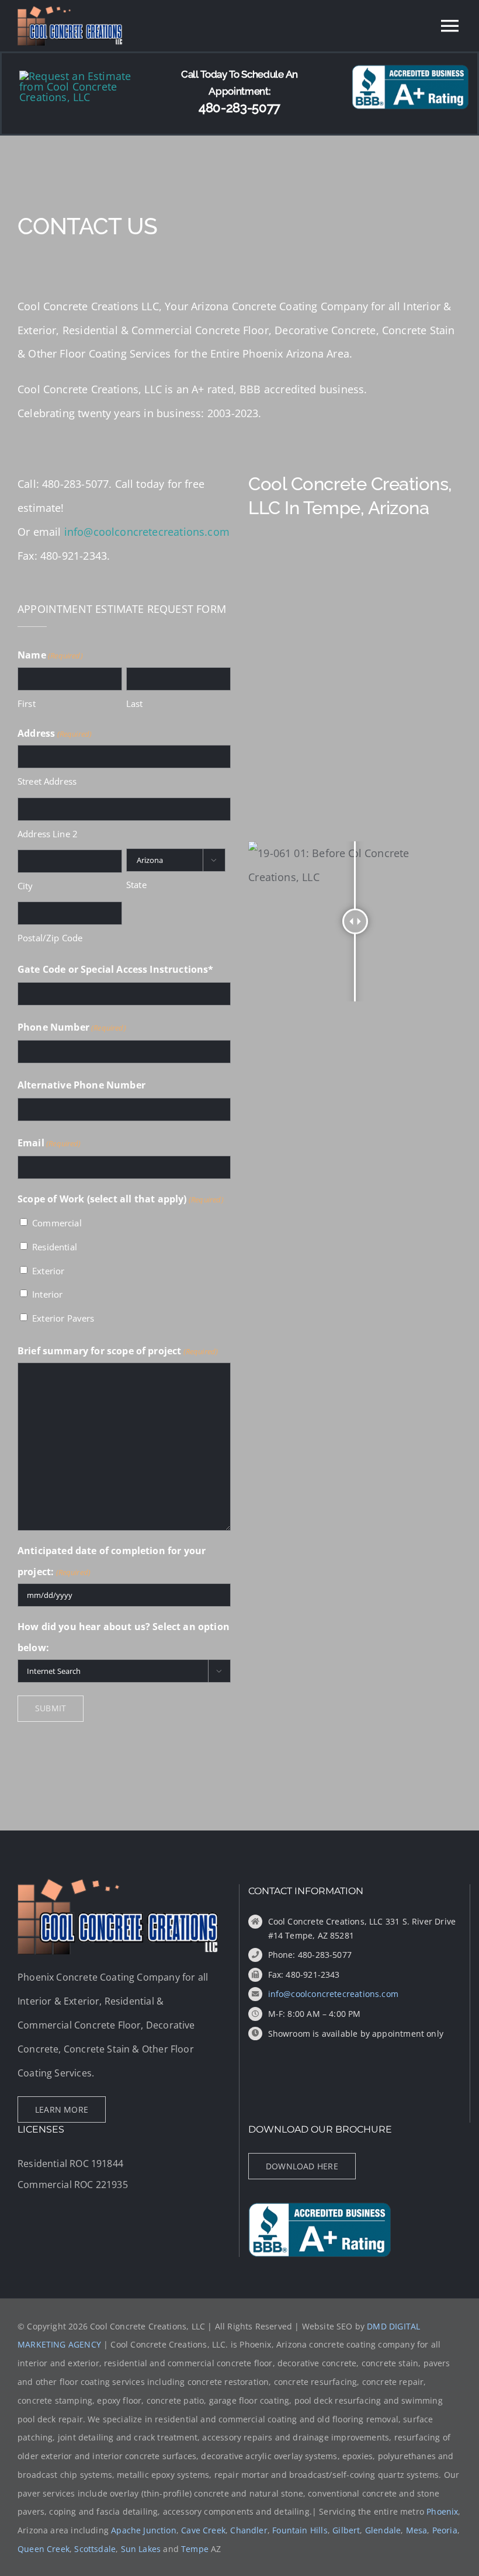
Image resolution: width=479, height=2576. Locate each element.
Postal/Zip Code (50, 938)
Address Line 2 (48, 834)
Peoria (445, 2530)
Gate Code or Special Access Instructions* (116, 969)
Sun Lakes (141, 2549)
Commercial (57, 1223)
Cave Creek (203, 2530)
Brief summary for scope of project (118, 1351)
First (27, 703)
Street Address (47, 781)
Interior (47, 1294)
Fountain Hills (300, 2530)
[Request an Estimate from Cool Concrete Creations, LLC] (87, 76)
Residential (55, 1247)
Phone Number (72, 1027)
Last (135, 703)
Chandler (249, 2530)
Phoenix (442, 2511)
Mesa (417, 2530)
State (136, 885)
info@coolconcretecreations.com (147, 532)
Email (49, 1143)
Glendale (383, 2530)
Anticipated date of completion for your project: (112, 1561)
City (25, 886)
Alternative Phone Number (81, 1085)
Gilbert (346, 2530)
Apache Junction (144, 2530)
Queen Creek (44, 2549)
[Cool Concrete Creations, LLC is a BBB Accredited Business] (410, 70)
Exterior (48, 1271)
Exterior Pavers (63, 1318)
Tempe (195, 2549)
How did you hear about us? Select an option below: (124, 1637)
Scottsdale (95, 2549)
